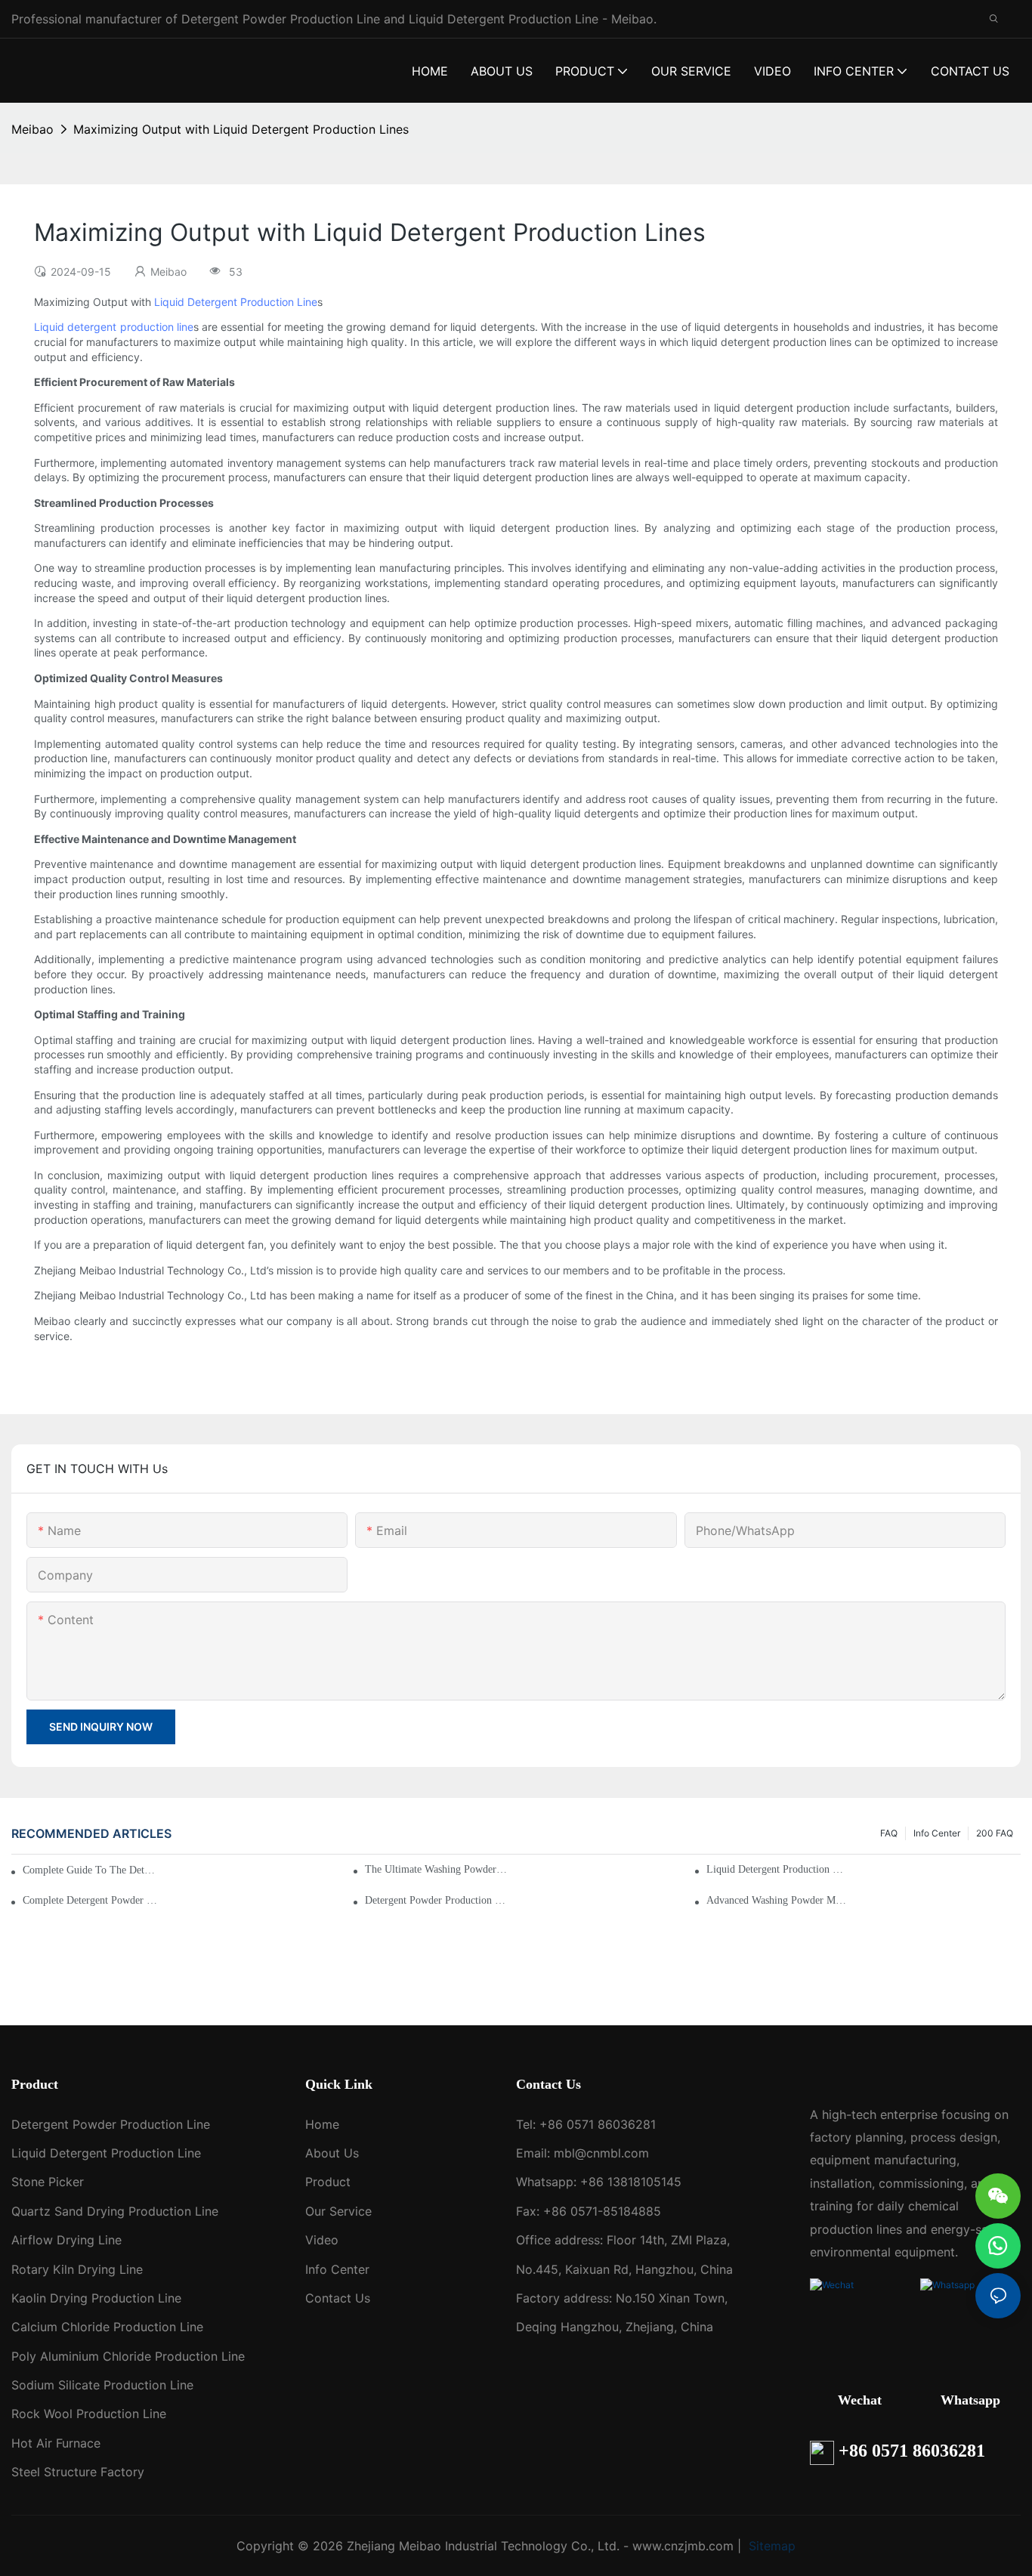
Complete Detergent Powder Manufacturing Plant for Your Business (94, 1900)
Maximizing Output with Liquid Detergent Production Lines (241, 129)
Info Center (937, 1833)
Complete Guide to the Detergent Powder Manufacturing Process (91, 1870)
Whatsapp (970, 2400)
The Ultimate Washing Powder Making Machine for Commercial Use (436, 1869)
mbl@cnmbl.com (601, 2153)
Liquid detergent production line (114, 327)
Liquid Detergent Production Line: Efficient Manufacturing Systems (778, 1869)
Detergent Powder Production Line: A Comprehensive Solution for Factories (436, 1900)
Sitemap (770, 2546)
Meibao (32, 129)
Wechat (860, 2400)
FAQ (889, 1833)
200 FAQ (995, 1833)
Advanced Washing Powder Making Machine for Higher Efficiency (778, 1900)
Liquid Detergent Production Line (236, 302)
